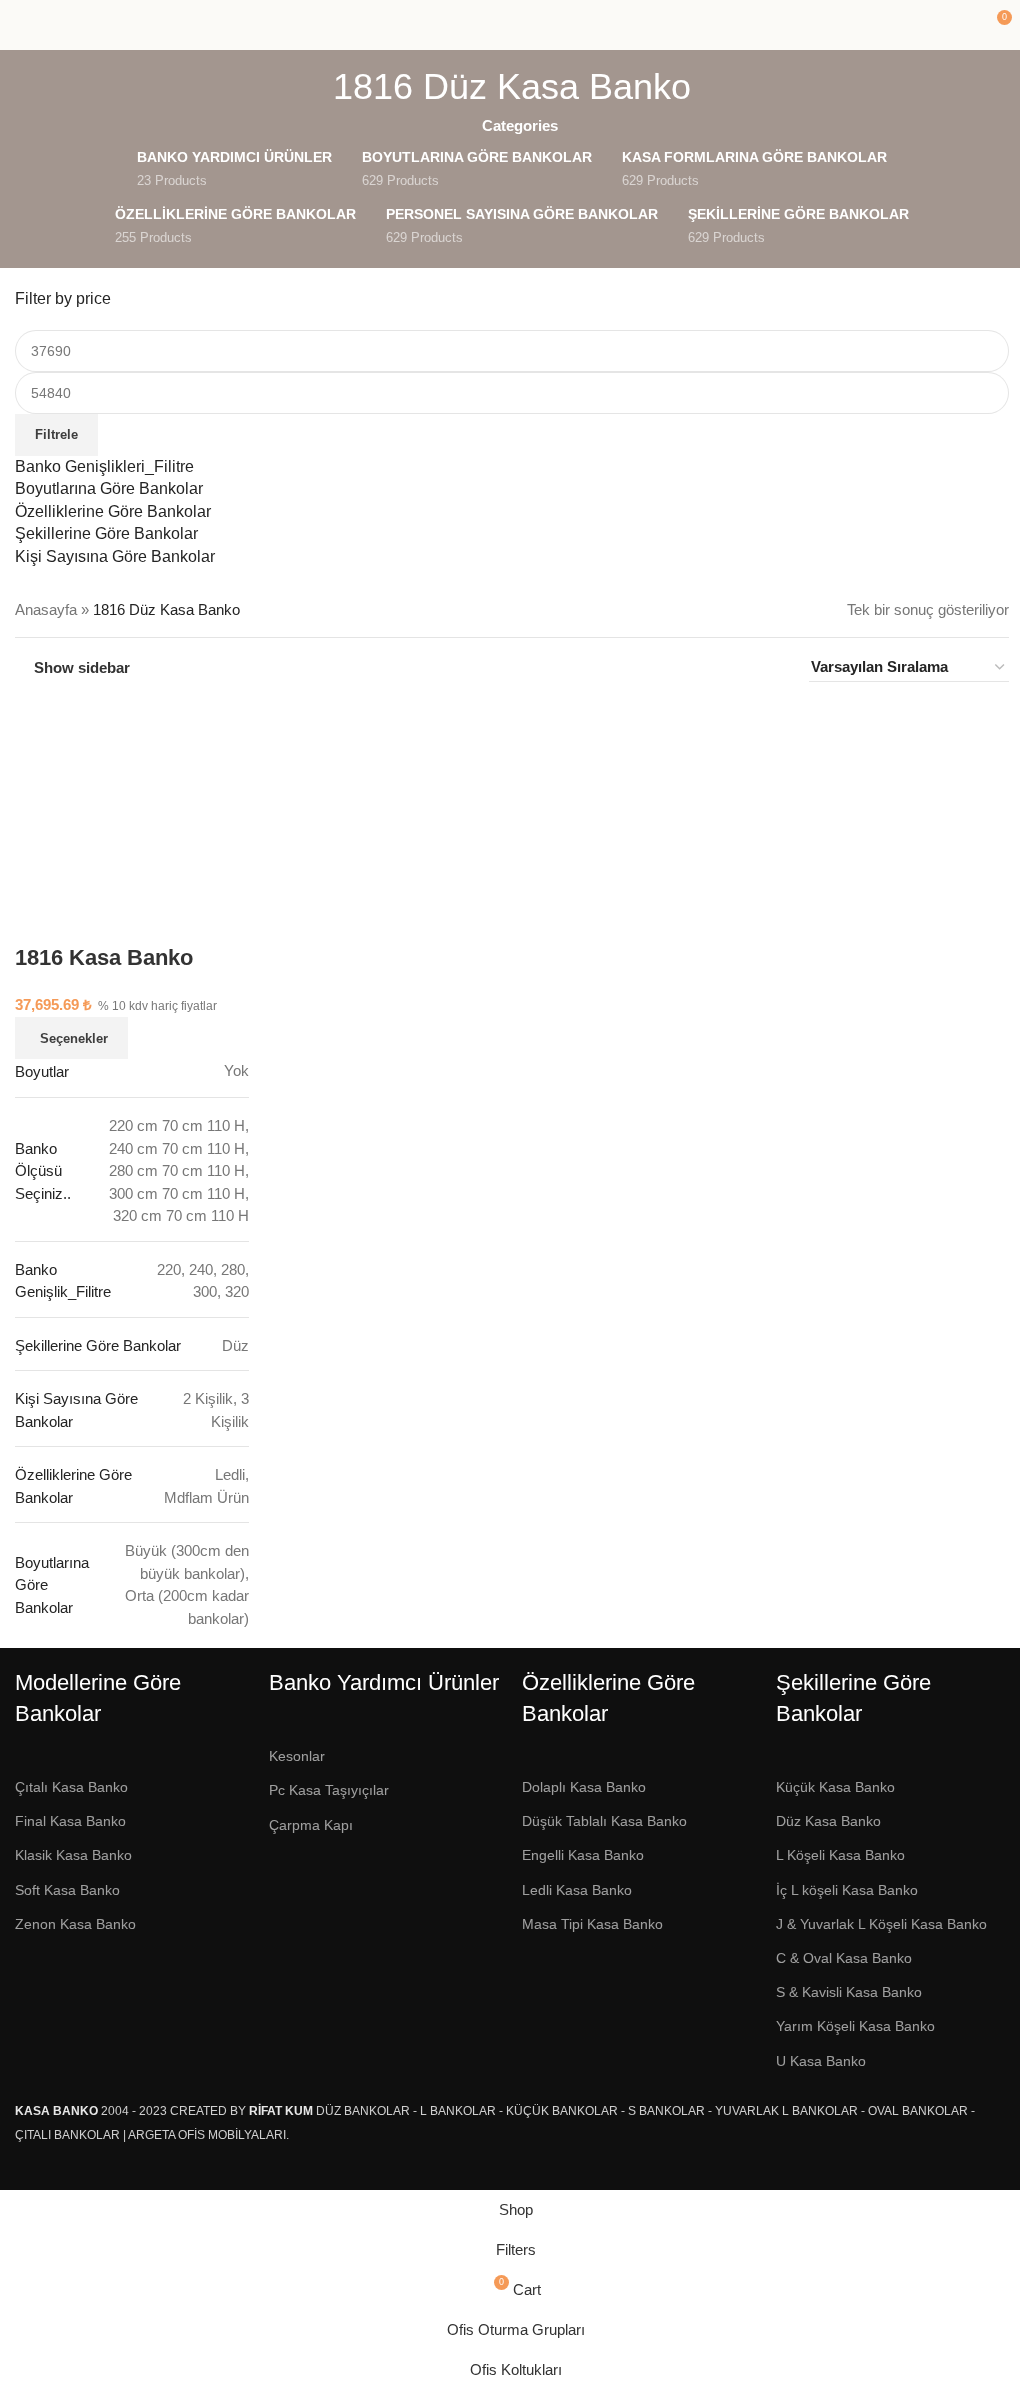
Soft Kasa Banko (67, 1890)
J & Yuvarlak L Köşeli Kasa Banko (881, 1924)
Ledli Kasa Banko (577, 1890)
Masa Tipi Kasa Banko (592, 1924)
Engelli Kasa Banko (583, 1855)
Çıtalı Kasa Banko (71, 1787)
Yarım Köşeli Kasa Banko (855, 2026)
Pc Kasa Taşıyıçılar (329, 1790)
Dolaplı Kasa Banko (584, 1787)
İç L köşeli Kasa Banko (847, 1890)
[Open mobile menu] (23, 25)
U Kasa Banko (821, 2061)
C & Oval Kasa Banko (844, 1958)
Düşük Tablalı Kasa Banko (604, 1821)
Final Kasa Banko (70, 1821)
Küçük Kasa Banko (835, 1787)
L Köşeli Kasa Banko (840, 1855)
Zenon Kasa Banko (75, 1924)
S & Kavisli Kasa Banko (849, 1992)
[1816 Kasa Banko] (132, 795)
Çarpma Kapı (311, 1825)
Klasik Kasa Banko (73, 1855)
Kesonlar (297, 1756)
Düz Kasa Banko (828, 1821)
